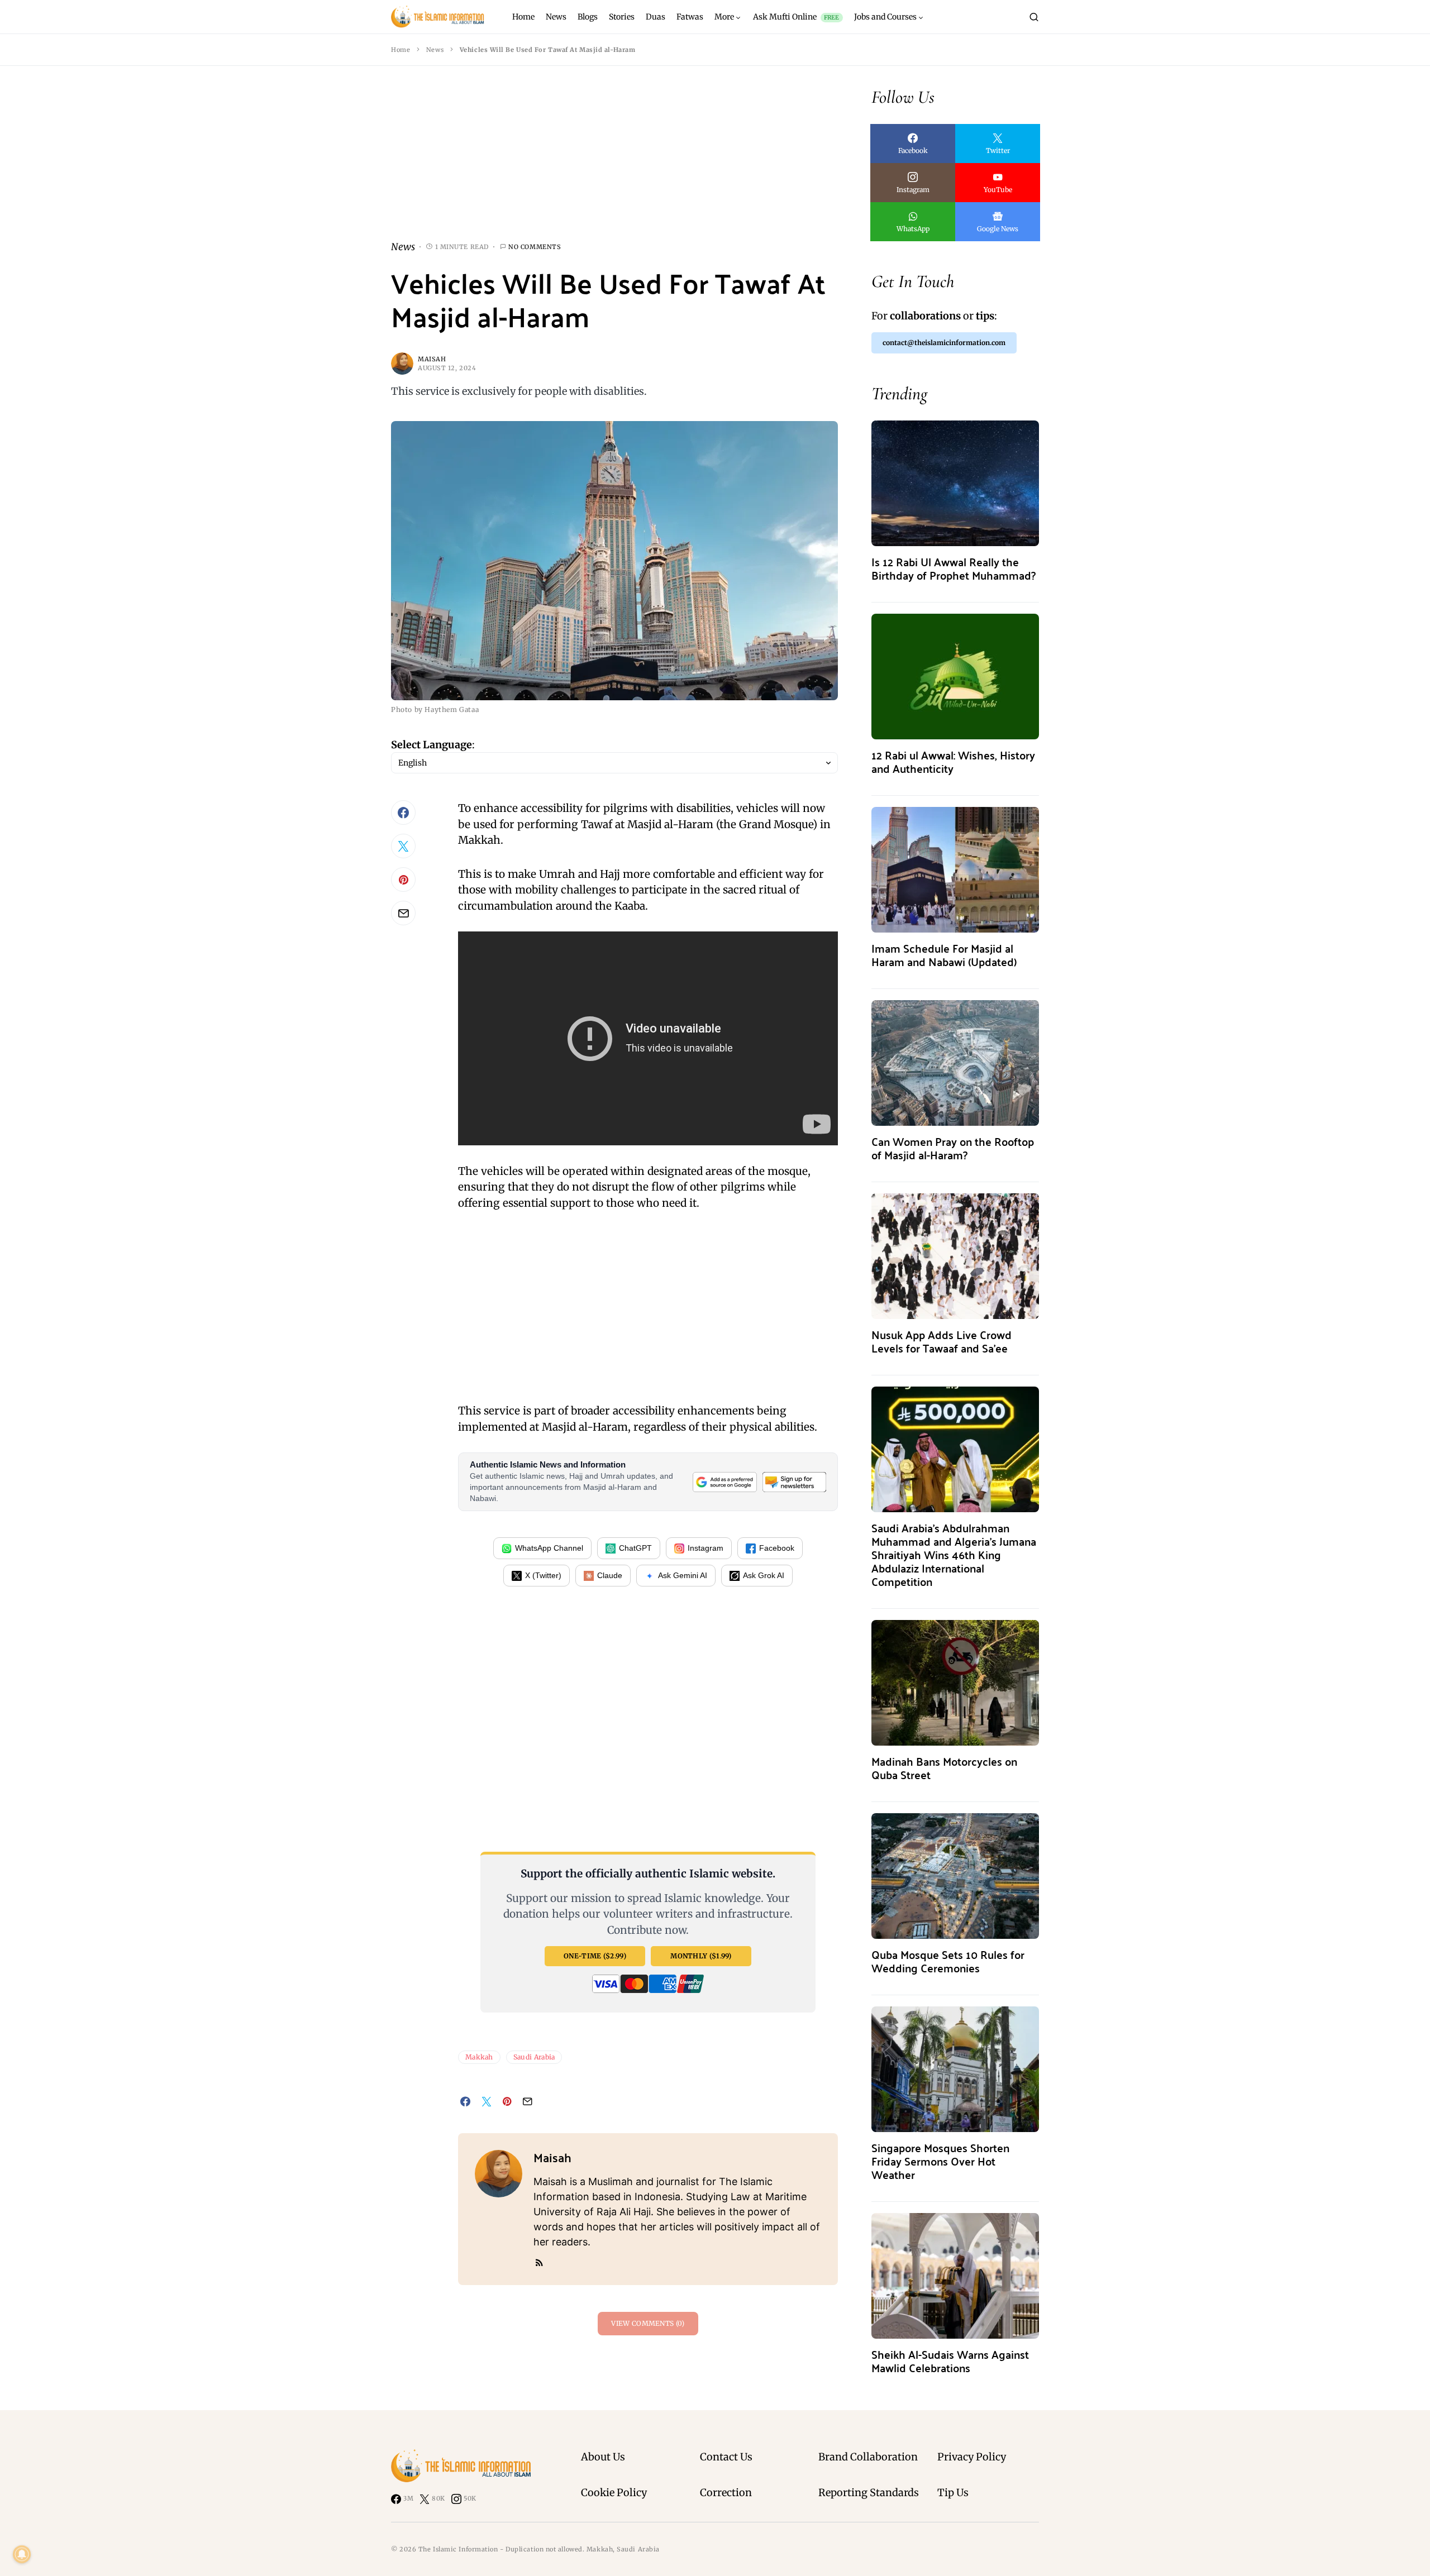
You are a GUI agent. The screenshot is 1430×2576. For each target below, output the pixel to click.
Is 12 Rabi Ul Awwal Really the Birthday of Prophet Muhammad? (954, 568)
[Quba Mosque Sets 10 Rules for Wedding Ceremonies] (955, 1875)
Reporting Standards (869, 2493)
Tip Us (953, 2493)
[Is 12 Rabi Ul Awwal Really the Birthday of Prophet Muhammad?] (955, 482)
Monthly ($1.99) (701, 1956)
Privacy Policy (972, 2457)
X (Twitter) (543, 1575)
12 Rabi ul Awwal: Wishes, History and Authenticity (953, 761)
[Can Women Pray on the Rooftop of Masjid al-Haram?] (955, 1062)
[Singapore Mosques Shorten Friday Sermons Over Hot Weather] (955, 2068)
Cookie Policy (614, 2493)
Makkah (479, 2057)
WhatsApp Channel (549, 1548)
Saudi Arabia (534, 2057)
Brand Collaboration (868, 2457)
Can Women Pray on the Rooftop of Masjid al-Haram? (953, 1148)
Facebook (777, 1548)
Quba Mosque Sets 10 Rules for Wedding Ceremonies (948, 1961)
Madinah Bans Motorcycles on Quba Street (944, 1768)
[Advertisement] (614, 162)
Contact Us (726, 2457)
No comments (535, 247)
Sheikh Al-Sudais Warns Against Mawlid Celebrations (950, 2361)
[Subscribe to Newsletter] (794, 1482)
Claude (610, 1575)
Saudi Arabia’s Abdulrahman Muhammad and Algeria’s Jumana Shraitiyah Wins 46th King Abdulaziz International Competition (954, 1554)
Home (401, 50)
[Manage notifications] (22, 2554)
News (435, 50)
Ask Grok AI (764, 1575)
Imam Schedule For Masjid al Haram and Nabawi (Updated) (944, 955)
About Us (603, 2457)
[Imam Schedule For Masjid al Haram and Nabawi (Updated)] (955, 869)
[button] (1034, 17)
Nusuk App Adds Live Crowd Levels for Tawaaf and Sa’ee (942, 1341)
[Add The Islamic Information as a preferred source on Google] (724, 1482)
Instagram (706, 1548)
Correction (726, 2493)
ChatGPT (635, 1548)
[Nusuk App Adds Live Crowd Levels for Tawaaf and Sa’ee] (955, 1255)
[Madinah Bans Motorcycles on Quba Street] (955, 1682)
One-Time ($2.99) (595, 1956)
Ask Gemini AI (683, 1575)
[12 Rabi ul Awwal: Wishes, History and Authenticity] (955, 675)
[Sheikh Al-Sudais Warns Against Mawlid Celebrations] (955, 2275)
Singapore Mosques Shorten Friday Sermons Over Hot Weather (940, 2161)
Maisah (432, 359)
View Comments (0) (648, 2323)
